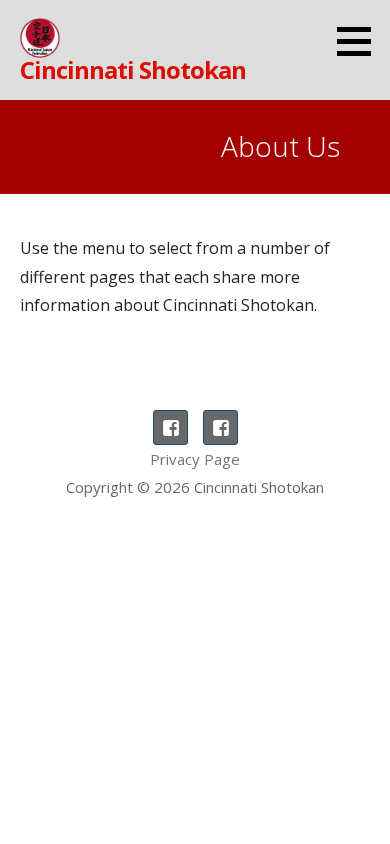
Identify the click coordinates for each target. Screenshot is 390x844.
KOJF (220, 427)
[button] (361, 41)
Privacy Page (195, 459)
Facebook (170, 427)
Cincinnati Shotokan (133, 69)
